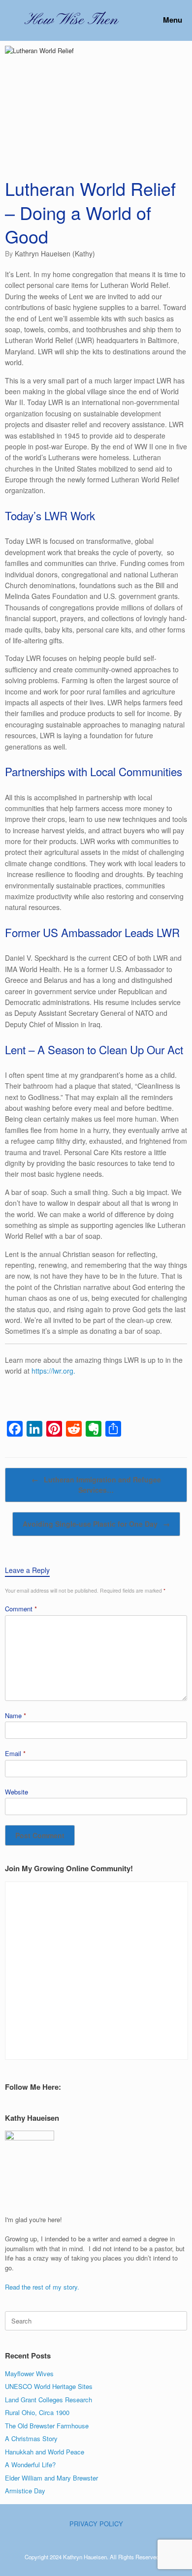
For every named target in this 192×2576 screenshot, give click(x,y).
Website (16, 1792)
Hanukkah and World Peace (45, 2452)
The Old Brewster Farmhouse (47, 2426)
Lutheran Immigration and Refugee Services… (96, 1485)
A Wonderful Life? (30, 2465)
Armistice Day (25, 2491)
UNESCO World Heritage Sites (49, 2386)
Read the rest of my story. (42, 2287)
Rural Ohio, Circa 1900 (37, 2412)
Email (15, 1753)
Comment (21, 1609)
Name (16, 1715)
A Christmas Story (31, 2438)
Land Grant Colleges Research (48, 2400)
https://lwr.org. (53, 1371)
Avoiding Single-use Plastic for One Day (96, 1524)
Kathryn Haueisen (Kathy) (55, 253)
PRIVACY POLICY (96, 2524)
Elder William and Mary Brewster (51, 2478)
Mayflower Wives (29, 2373)
